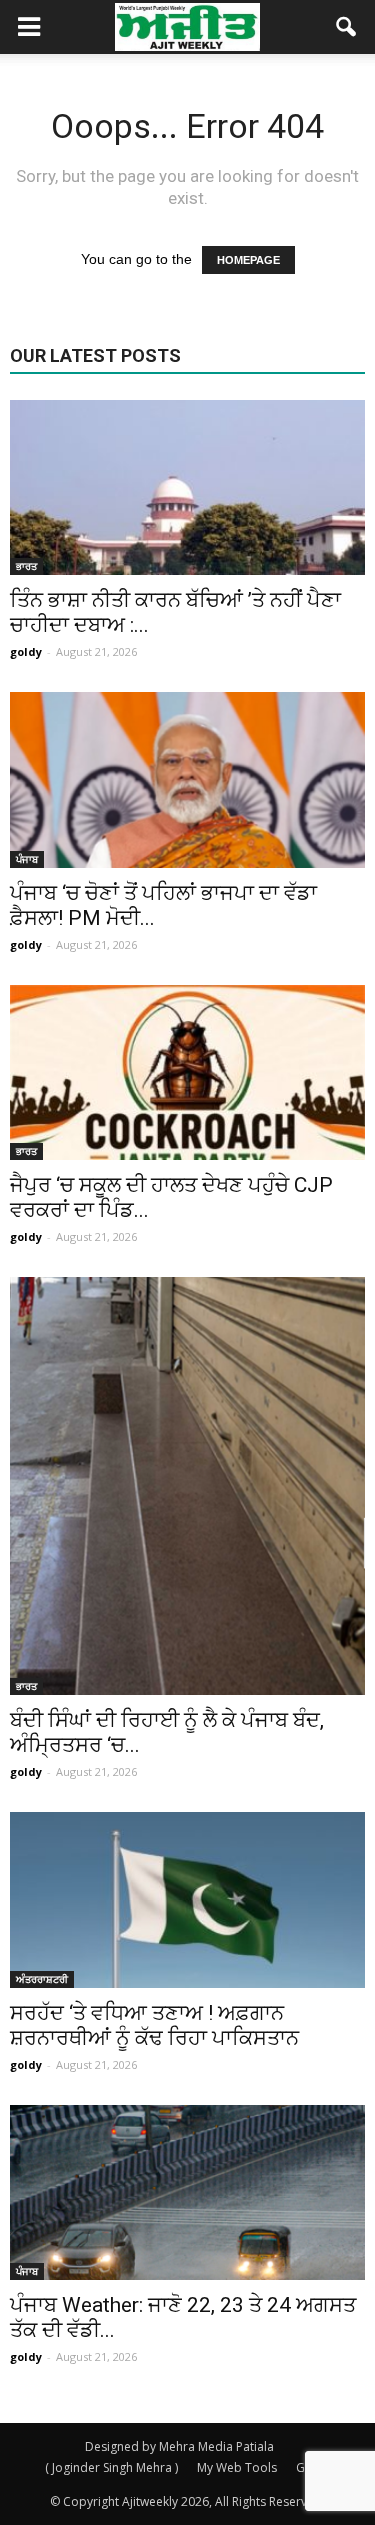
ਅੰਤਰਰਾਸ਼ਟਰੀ (42, 1979)
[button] (347, 27)
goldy (26, 651)
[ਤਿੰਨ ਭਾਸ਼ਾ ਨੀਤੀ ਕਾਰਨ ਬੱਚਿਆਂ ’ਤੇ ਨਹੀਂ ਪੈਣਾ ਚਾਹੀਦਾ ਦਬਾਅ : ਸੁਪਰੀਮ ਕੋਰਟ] (187, 487)
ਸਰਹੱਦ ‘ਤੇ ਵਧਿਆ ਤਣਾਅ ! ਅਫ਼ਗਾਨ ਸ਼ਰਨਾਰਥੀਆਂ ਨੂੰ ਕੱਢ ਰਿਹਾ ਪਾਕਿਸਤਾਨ (154, 2025)
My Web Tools (237, 2467)
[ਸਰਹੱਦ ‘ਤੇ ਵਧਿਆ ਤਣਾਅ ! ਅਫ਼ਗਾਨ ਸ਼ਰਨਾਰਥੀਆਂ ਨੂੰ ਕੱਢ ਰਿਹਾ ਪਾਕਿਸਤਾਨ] (187, 1899)
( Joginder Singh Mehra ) (111, 2467)
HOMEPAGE (248, 260)
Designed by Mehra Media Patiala (179, 2446)
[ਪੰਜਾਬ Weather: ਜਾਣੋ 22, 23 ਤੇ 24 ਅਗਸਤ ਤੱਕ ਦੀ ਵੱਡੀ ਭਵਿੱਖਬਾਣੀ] (187, 2192)
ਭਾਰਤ (26, 566)
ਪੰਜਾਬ (27, 859)
